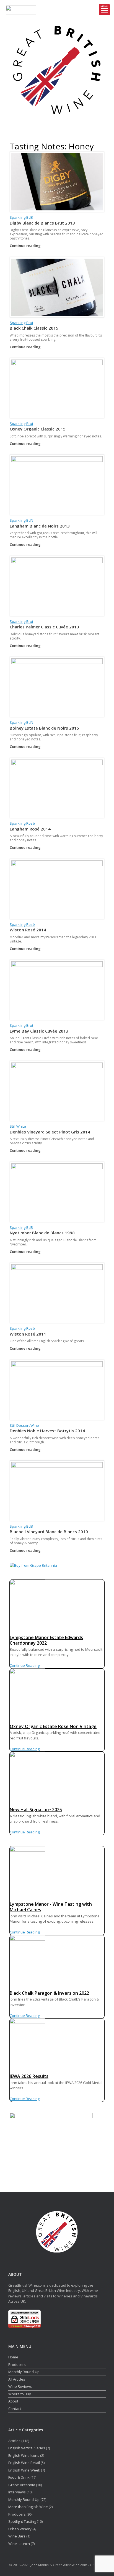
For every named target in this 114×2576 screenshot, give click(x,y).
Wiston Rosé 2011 (28, 1334)
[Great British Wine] (57, 70)
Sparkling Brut (21, 323)
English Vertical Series (27, 2448)
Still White (18, 1126)
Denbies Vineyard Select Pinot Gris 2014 (50, 1132)
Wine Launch (19, 2544)
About (13, 2401)
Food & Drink (19, 2477)
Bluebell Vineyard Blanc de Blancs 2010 (49, 1532)
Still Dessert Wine (24, 1425)
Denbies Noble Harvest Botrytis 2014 (47, 1431)
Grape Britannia (22, 2485)
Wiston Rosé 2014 (28, 930)
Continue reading (26, 246)
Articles (14, 2441)
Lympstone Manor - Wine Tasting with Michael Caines (51, 1907)
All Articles (17, 2379)
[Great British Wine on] (51, 128)
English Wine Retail (24, 2463)
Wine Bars (17, 2536)
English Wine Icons (24, 2455)
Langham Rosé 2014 (30, 829)
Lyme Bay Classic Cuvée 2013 (39, 1031)
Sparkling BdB (21, 217)
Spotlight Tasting (22, 2521)
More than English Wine (28, 2507)
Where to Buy (20, 2394)
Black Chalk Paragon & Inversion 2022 (49, 1993)
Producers (17, 2364)
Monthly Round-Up (24, 2372)
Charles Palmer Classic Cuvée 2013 (44, 627)
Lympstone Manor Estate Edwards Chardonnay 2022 (46, 1640)
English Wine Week (24, 2470)
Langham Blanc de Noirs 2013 (40, 526)
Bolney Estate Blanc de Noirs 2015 (44, 728)
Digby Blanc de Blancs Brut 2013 (42, 223)
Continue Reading (25, 1665)
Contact (15, 2409)
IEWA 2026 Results (29, 2076)
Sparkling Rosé (22, 823)
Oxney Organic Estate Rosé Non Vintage (53, 1726)
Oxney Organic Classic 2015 (38, 429)
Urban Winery (20, 2529)
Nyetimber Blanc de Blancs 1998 (42, 1233)
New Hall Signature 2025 (36, 1810)
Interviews (17, 2492)
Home (13, 2357)
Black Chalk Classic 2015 (34, 328)
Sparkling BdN (21, 520)
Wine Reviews (20, 2386)
